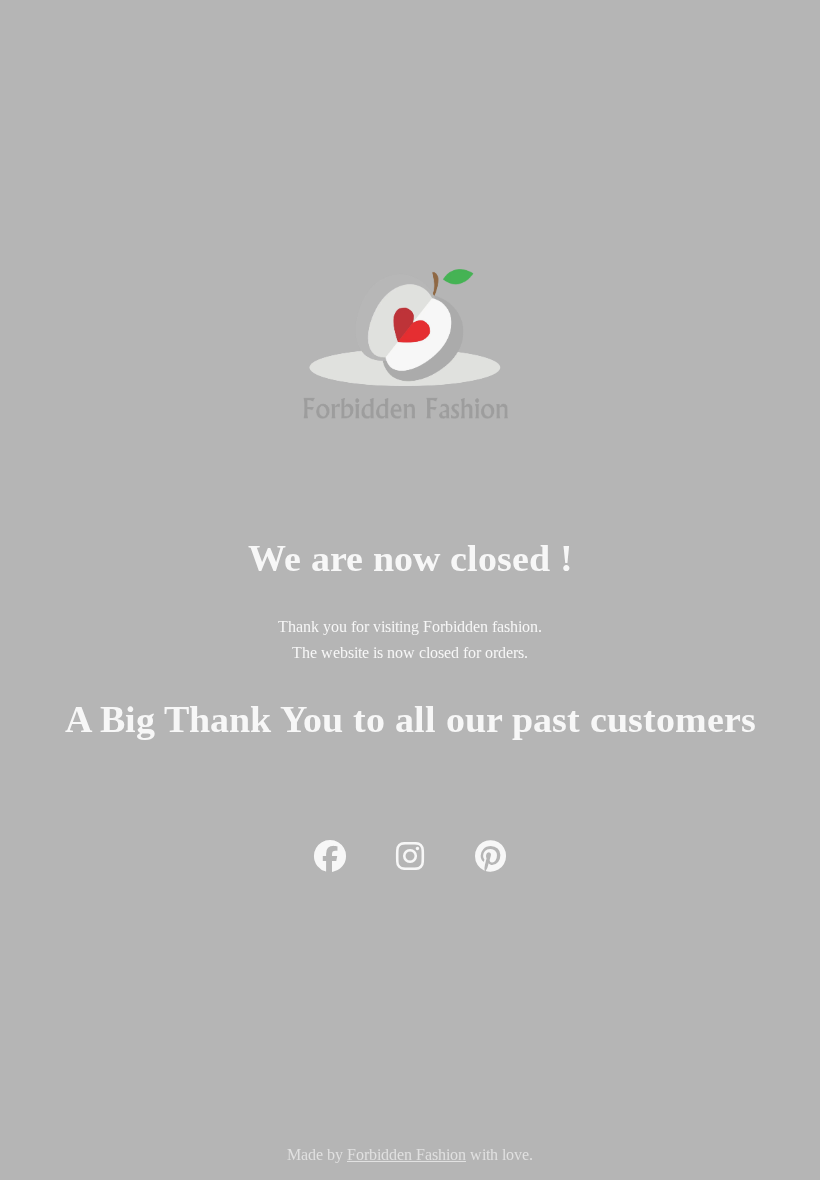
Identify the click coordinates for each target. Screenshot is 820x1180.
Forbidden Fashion (406, 1154)
